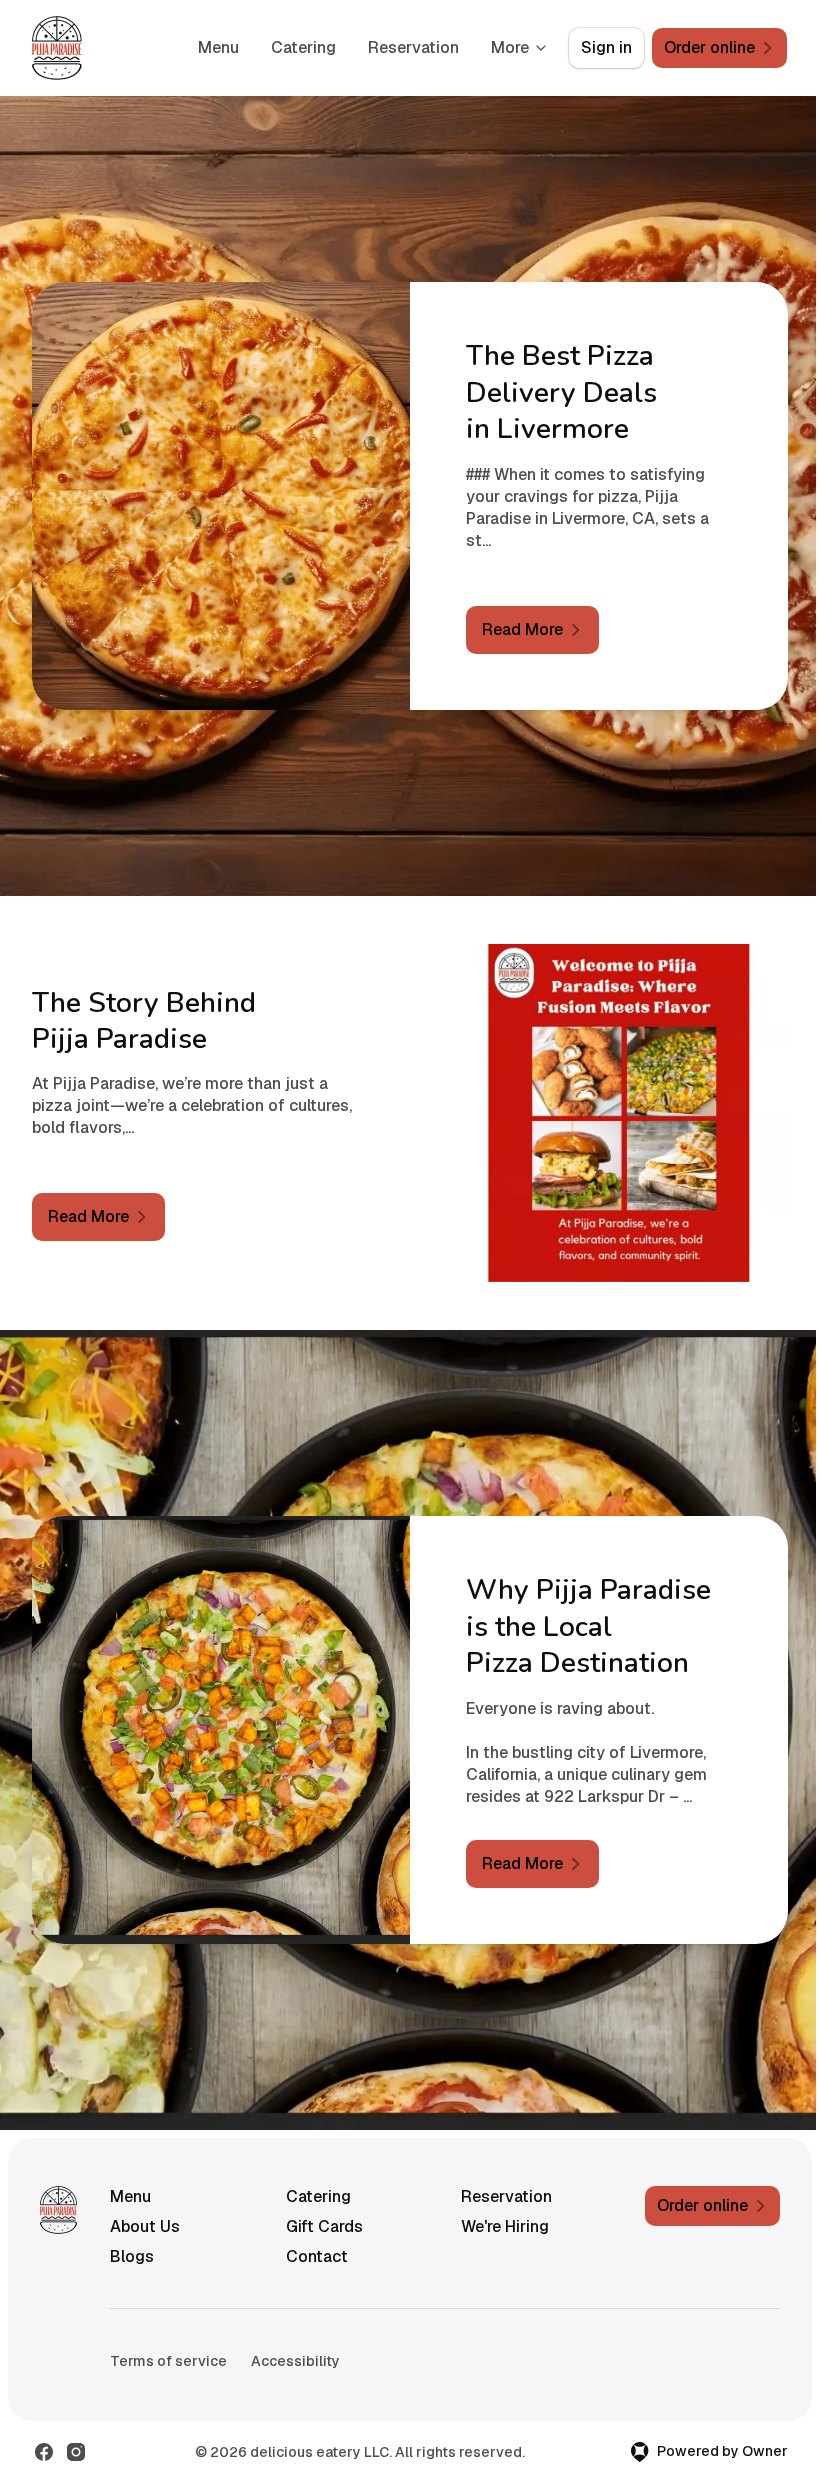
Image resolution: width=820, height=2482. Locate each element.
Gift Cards (324, 2226)
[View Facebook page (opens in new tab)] (44, 2452)
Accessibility (295, 2361)
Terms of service (168, 2361)
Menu (218, 47)
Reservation (413, 47)
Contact (317, 2256)
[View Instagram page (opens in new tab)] (76, 2452)
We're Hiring (505, 2226)
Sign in (606, 47)
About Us (145, 2226)
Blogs (132, 2256)
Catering (303, 47)
